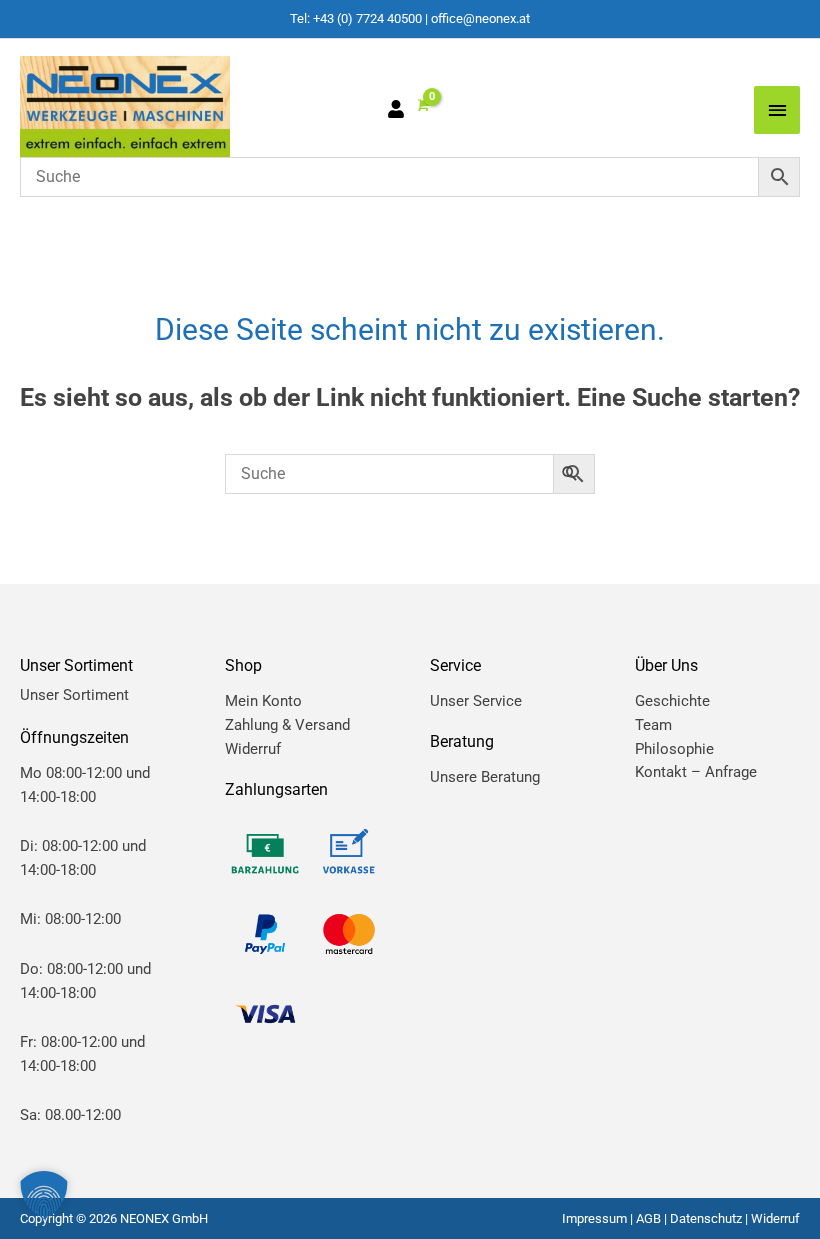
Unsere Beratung (485, 777)
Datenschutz (706, 1218)
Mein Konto (263, 701)
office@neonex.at (480, 18)
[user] (401, 112)
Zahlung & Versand (287, 725)
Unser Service (476, 701)
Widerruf (253, 749)
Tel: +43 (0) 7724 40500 (356, 18)
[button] (44, 1195)
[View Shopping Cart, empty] (422, 106)
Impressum (594, 1218)
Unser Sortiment (74, 695)
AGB (648, 1218)
